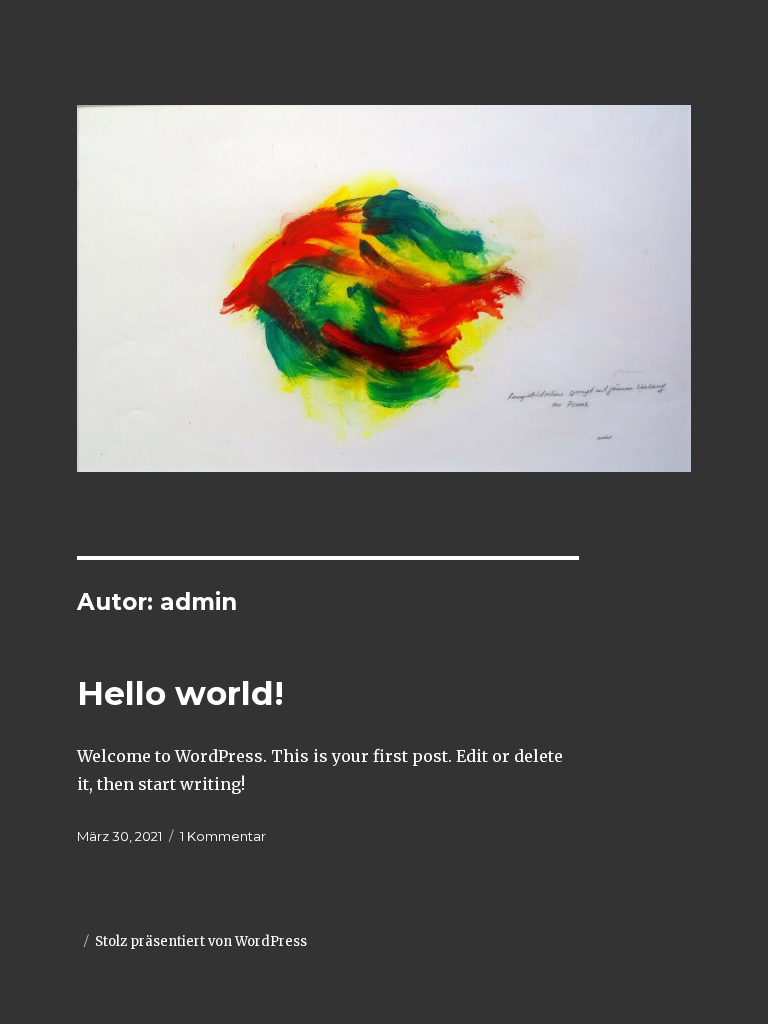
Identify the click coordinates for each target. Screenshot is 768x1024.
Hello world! (180, 693)
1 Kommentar (223, 836)
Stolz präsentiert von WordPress (201, 941)
